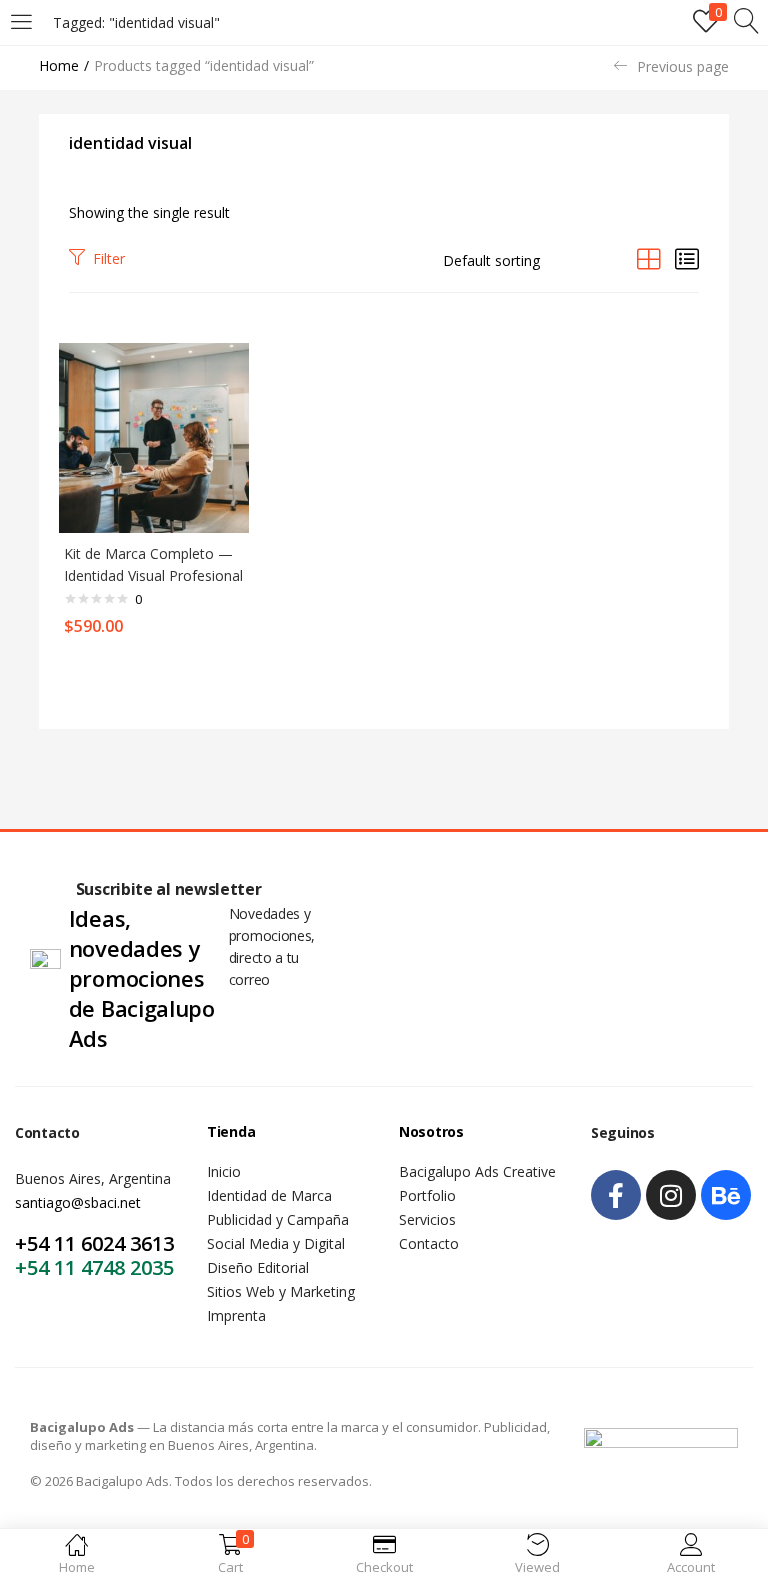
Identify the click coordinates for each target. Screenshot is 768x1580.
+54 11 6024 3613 (94, 1243)
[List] (687, 258)
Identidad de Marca (269, 1195)
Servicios (427, 1219)
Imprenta (236, 1315)
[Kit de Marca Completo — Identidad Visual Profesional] (154, 436)
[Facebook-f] (616, 1195)
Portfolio (427, 1195)
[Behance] (726, 1195)
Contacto (429, 1243)
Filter (109, 258)
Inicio (224, 1171)
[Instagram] (671, 1195)
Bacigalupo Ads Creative (477, 1171)
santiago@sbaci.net (78, 1202)
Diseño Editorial (258, 1267)
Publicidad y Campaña (278, 1219)
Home (59, 65)
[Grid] (649, 258)
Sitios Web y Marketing (281, 1291)
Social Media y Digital (276, 1243)
